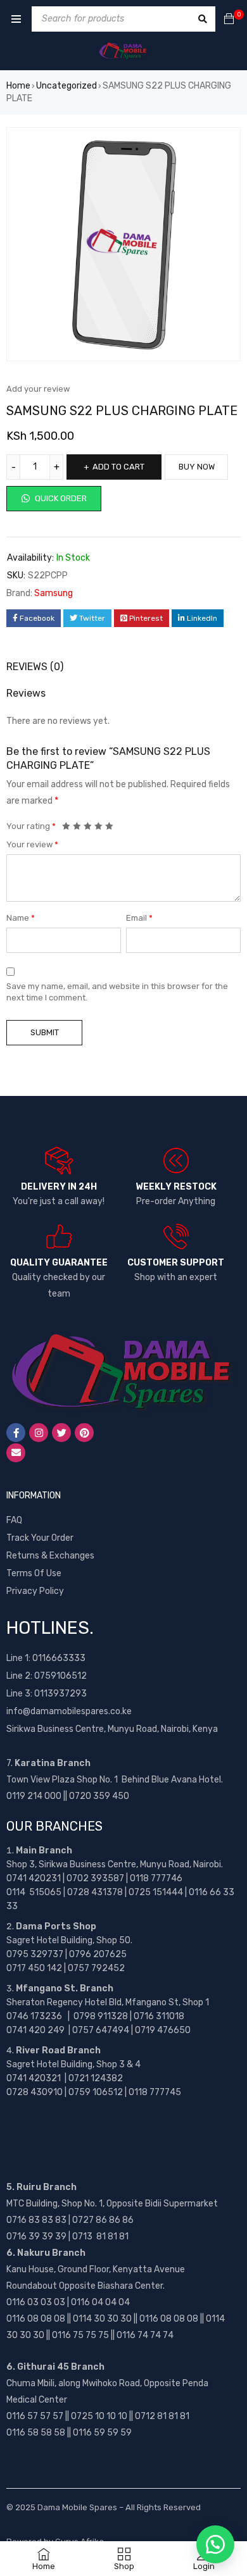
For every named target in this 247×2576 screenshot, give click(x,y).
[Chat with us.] (215, 2544)
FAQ (14, 1520)
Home (18, 86)
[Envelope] (16, 1453)
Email (139, 918)
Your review (32, 844)
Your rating (31, 826)
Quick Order (60, 498)
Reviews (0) (35, 667)
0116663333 (59, 1658)
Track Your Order (40, 1538)
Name (21, 918)
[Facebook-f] (16, 1433)
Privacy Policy (35, 1591)
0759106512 (60, 1676)
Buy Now (197, 467)
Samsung (54, 593)
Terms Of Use (34, 1573)
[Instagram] (39, 1433)
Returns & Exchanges (50, 1556)
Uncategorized (66, 86)
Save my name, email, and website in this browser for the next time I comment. (117, 992)
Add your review (38, 389)
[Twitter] (61, 1433)
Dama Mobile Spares (77, 2507)
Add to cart (118, 467)
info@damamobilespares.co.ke (69, 1711)
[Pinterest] (84, 1433)
